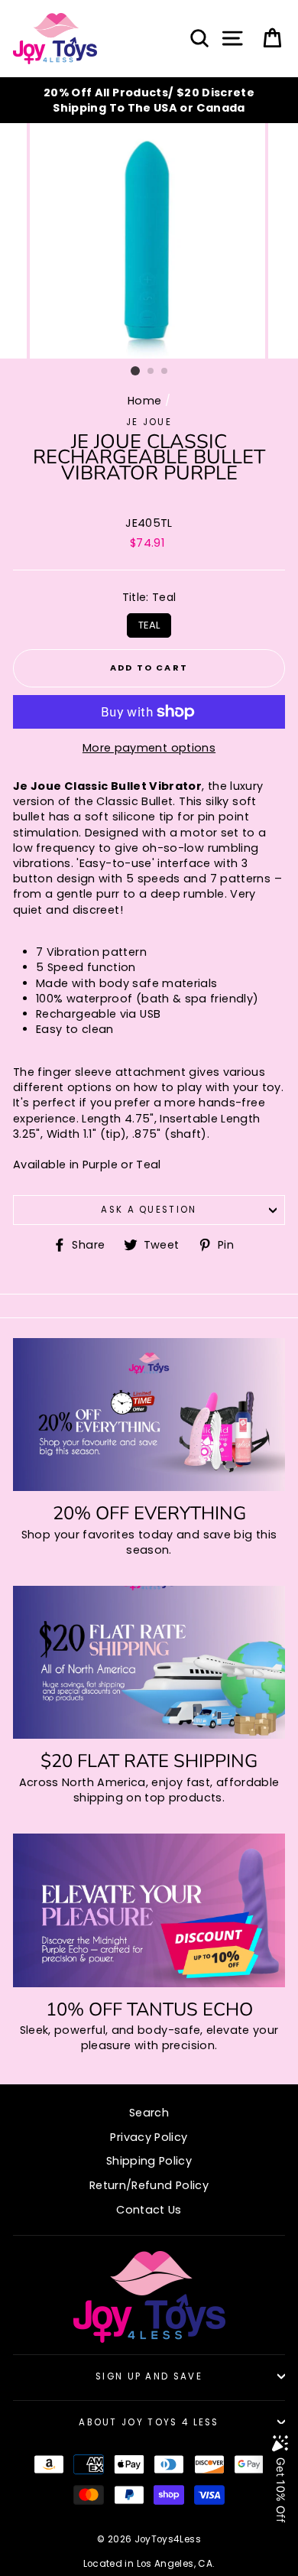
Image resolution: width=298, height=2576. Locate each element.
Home (144, 401)
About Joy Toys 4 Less (149, 2422)
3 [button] (165, 372)
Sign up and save (149, 2376)
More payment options (149, 748)
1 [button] (135, 371)
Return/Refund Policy (149, 2185)
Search (149, 2113)
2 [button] (151, 372)
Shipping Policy (149, 2161)
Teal (149, 623)
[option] (149, 100)
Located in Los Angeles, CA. (149, 2564)
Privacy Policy (149, 2137)
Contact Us (149, 2210)
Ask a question (149, 1210)
